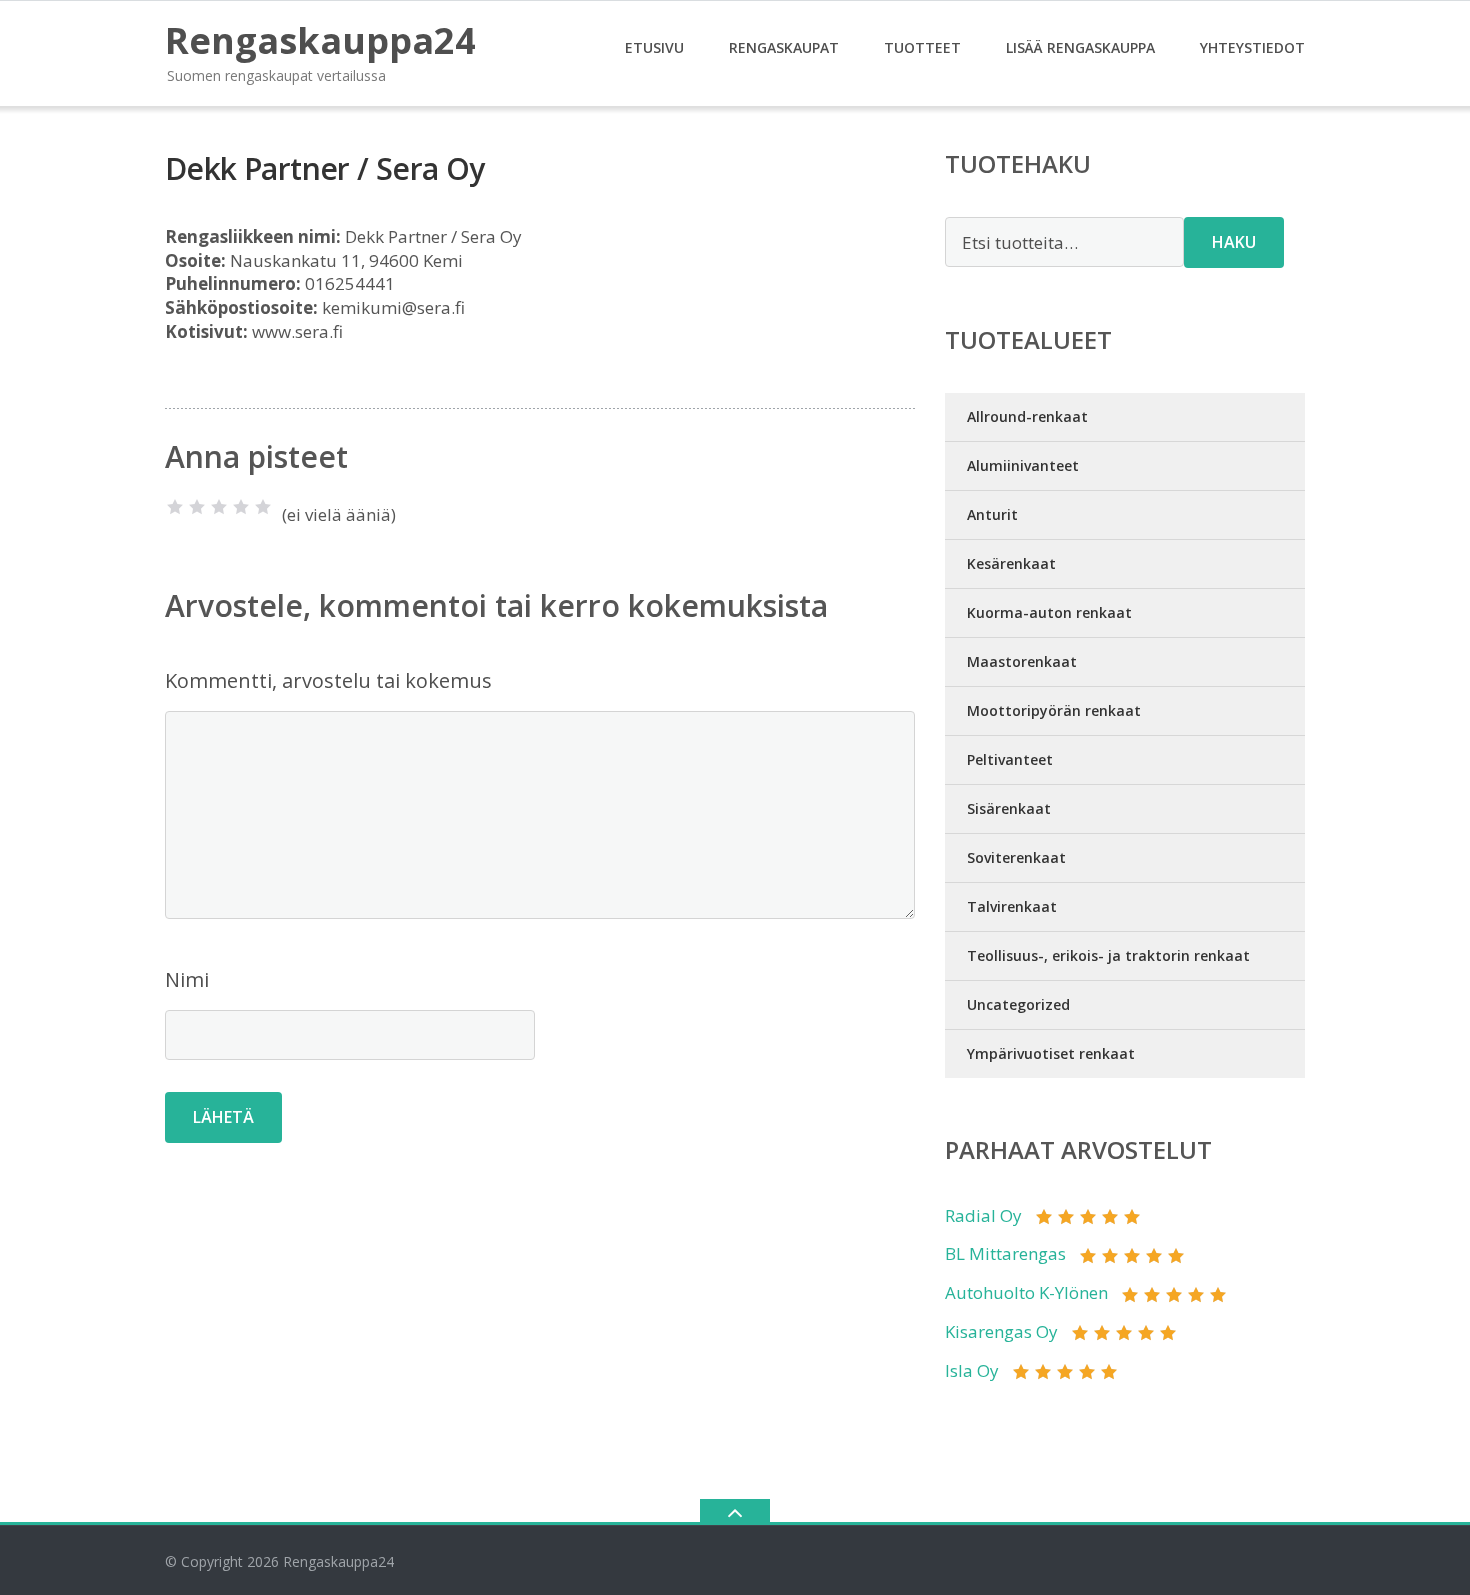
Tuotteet (922, 47)
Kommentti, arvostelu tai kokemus (328, 680)
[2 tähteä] (197, 507)
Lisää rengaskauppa (1080, 47)
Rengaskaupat (784, 47)
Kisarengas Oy (1001, 1331)
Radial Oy (983, 1215)
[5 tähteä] (263, 507)
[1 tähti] (175, 507)
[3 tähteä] (219, 507)
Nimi (187, 979)
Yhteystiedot (1252, 47)
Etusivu (654, 47)
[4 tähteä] (241, 507)
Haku (1234, 242)
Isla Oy (972, 1370)
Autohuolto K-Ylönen (1026, 1292)
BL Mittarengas (1005, 1253)
